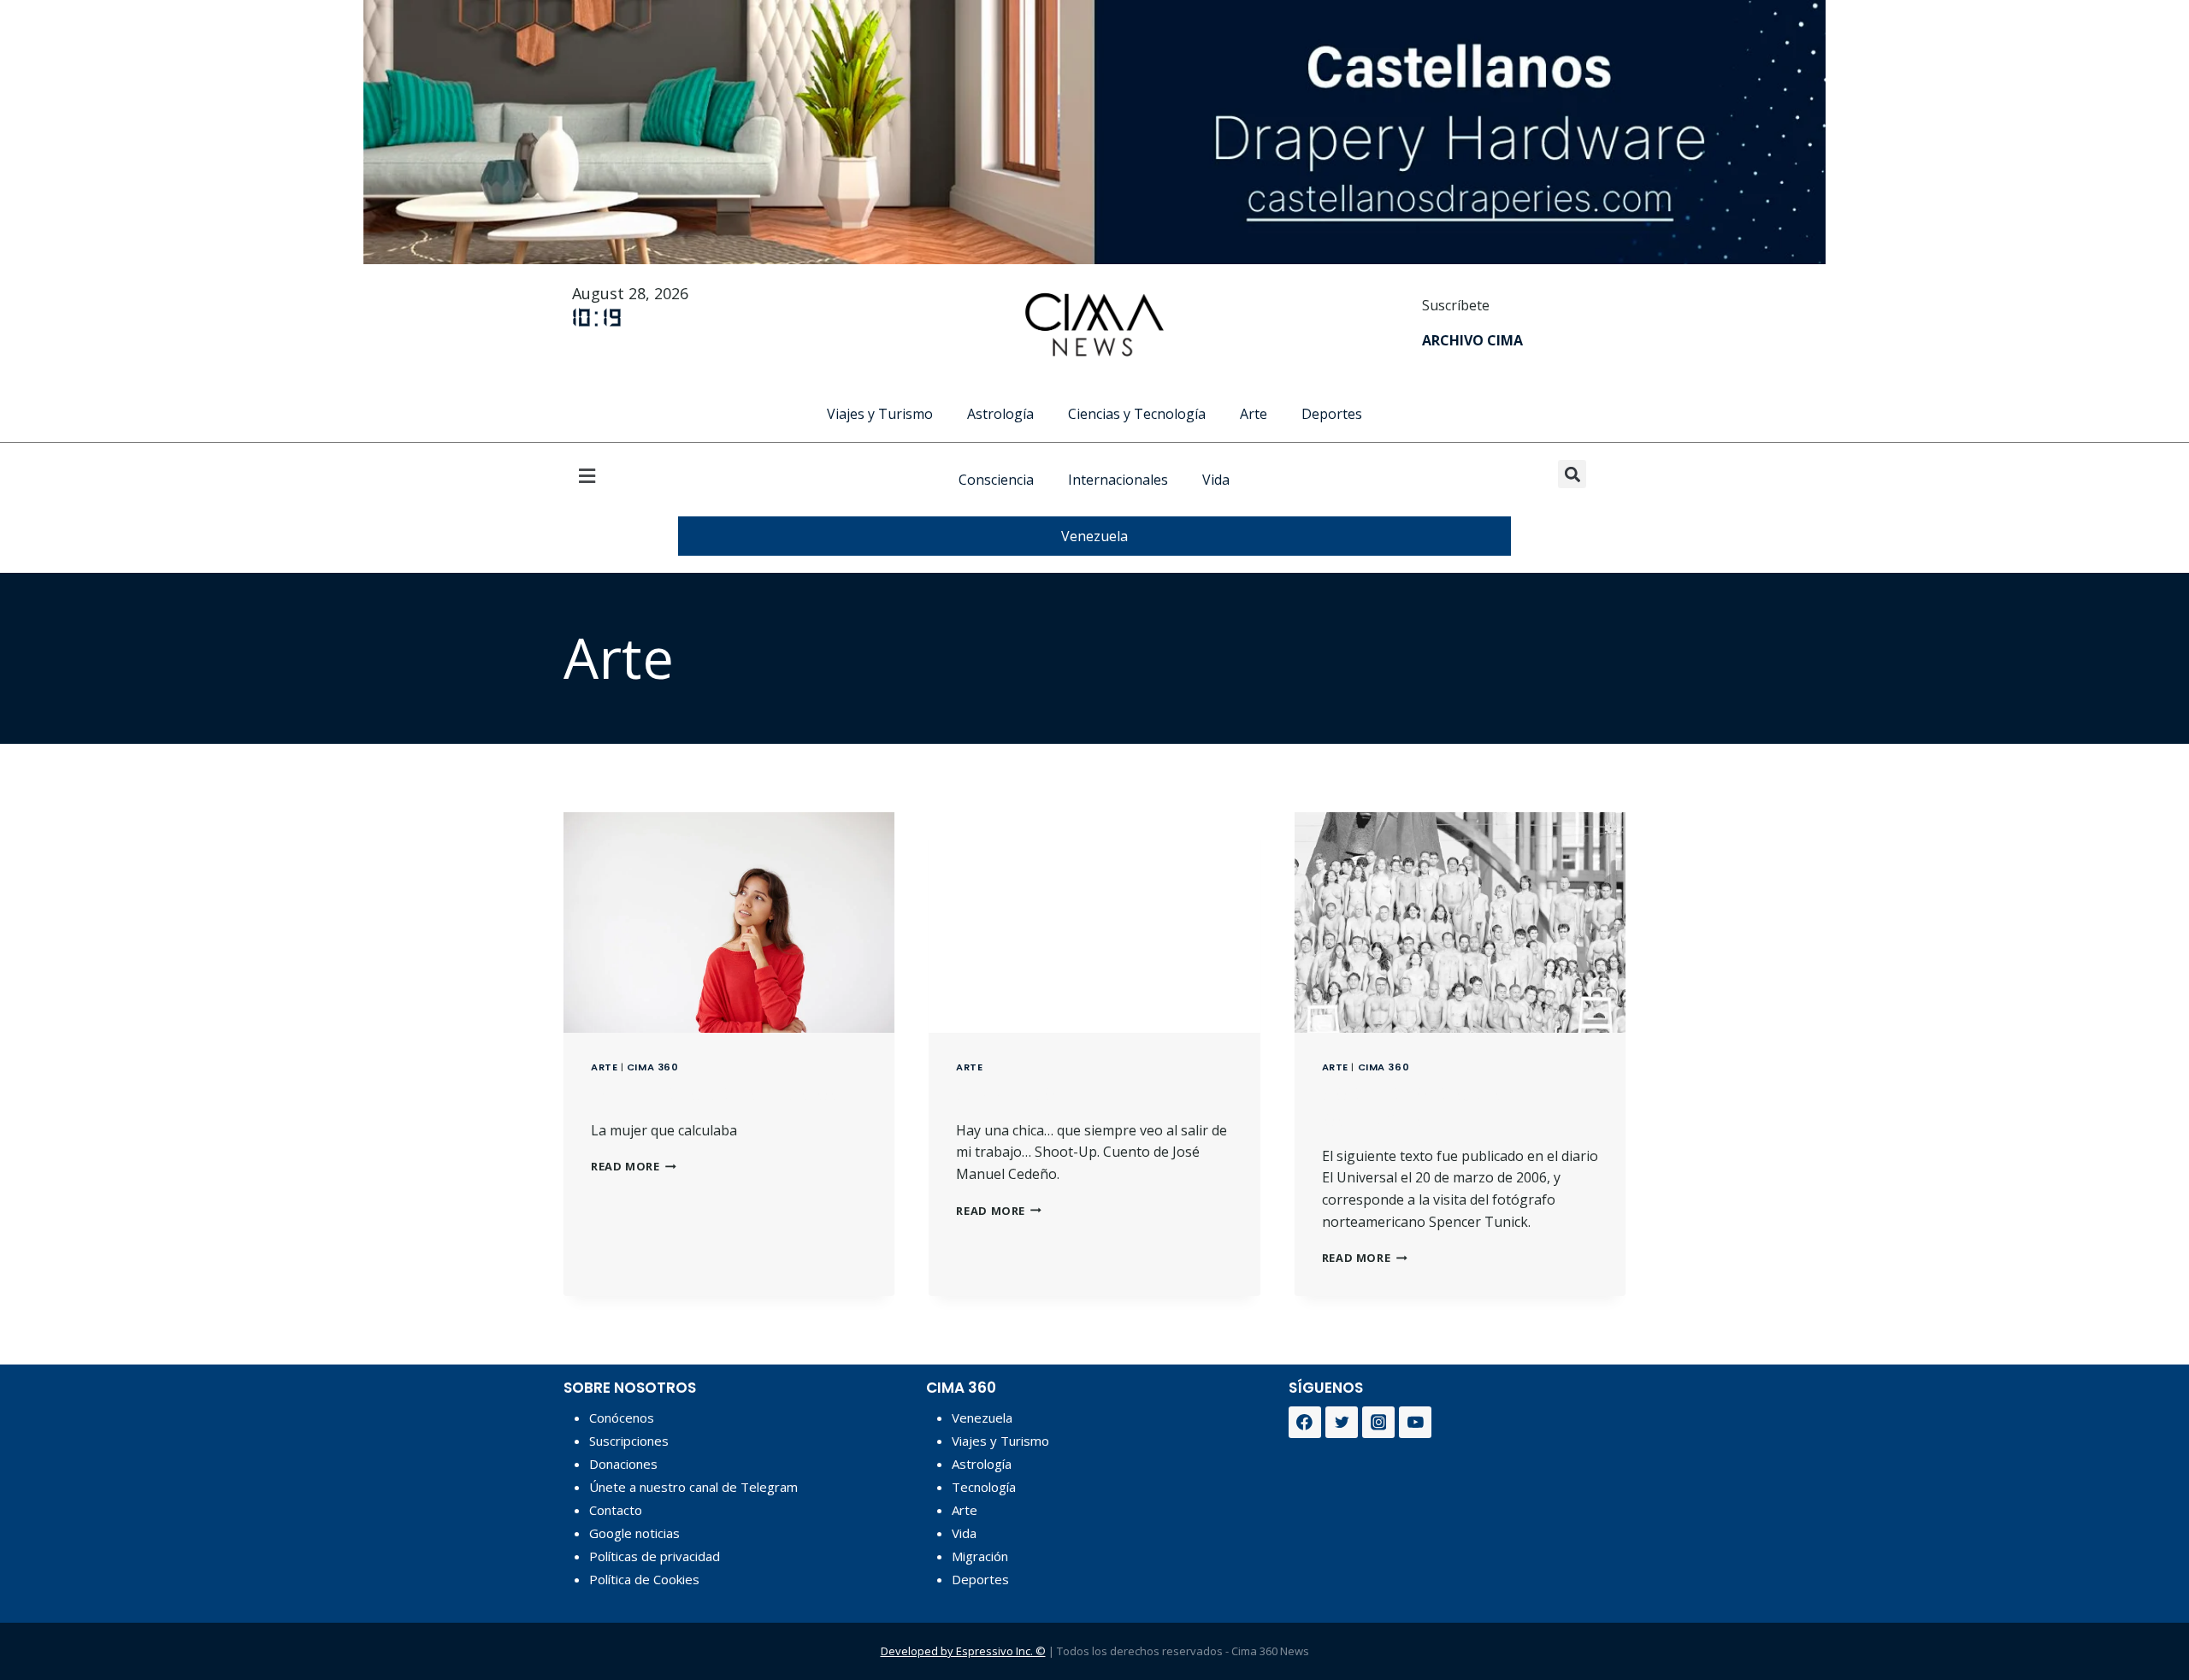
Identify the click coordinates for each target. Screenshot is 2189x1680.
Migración (980, 1556)
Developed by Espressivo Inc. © (963, 1651)
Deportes (1332, 414)
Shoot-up (1006, 1093)
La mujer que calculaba (717, 1093)
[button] (617, 476)
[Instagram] (1378, 1423)
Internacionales (1118, 480)
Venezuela (1094, 536)
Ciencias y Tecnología (1137, 414)
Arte (1254, 414)
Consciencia (996, 480)
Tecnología (984, 1487)
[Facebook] (1305, 1423)
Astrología (1000, 414)
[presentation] (729, 923)
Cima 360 (652, 1067)
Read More (634, 1166)
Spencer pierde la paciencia (1415, 1106)
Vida (1216, 480)
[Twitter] (1342, 1423)
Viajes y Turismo (880, 414)
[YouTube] (1415, 1423)
